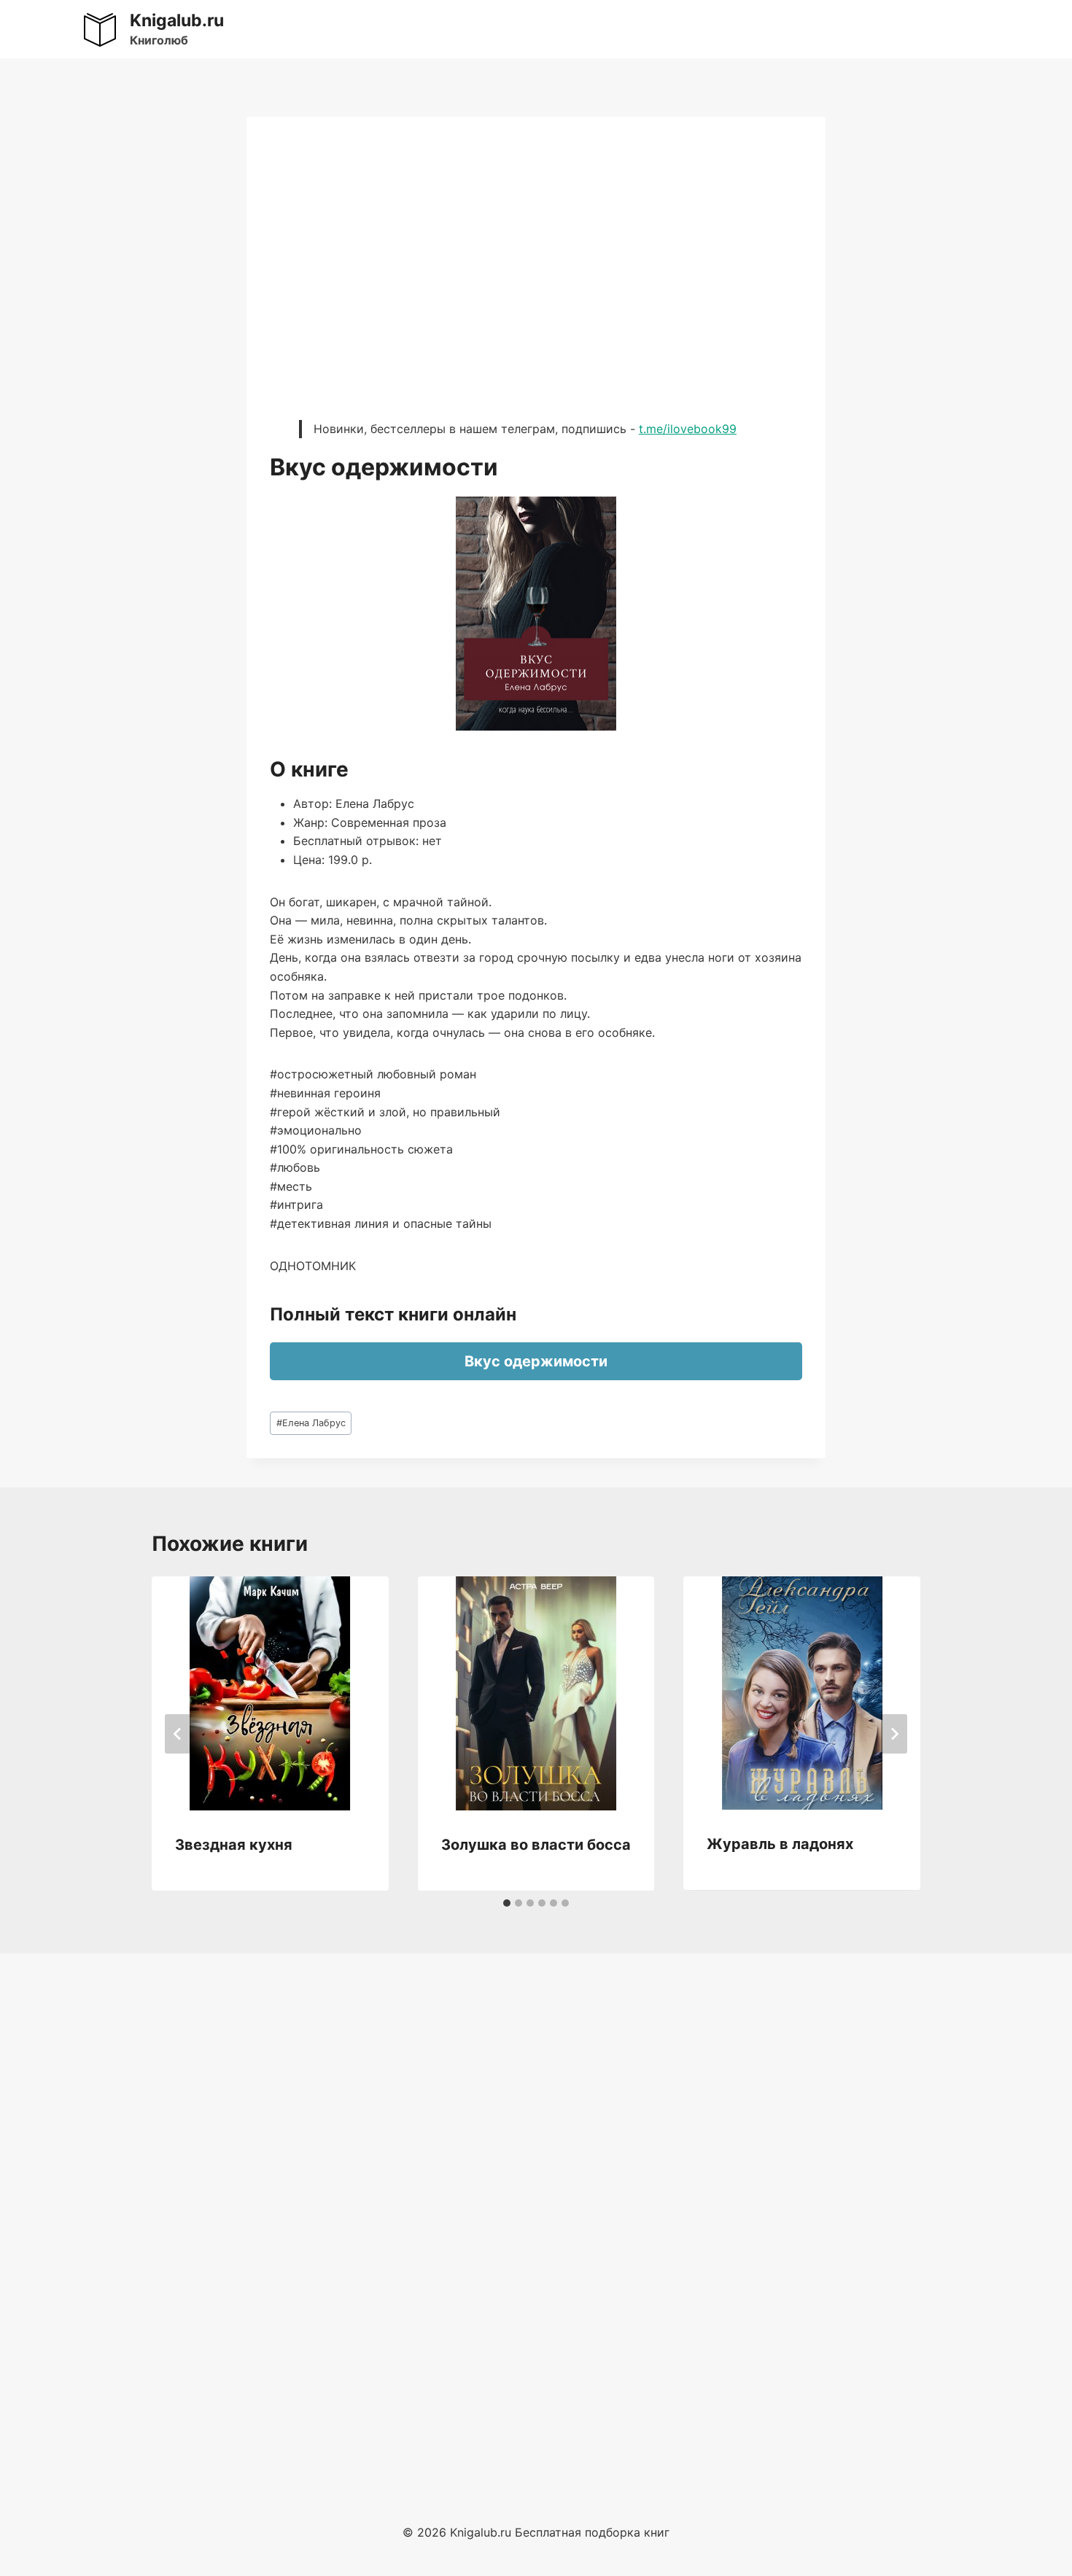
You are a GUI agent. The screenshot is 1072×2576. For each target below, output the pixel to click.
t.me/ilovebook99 (688, 429)
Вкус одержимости (536, 1361)
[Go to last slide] (178, 1734)
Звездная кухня (234, 1845)
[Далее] (894, 1734)
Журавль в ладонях (780, 1844)
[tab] (507, 1903)
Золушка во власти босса (536, 1845)
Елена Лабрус (311, 1423)
